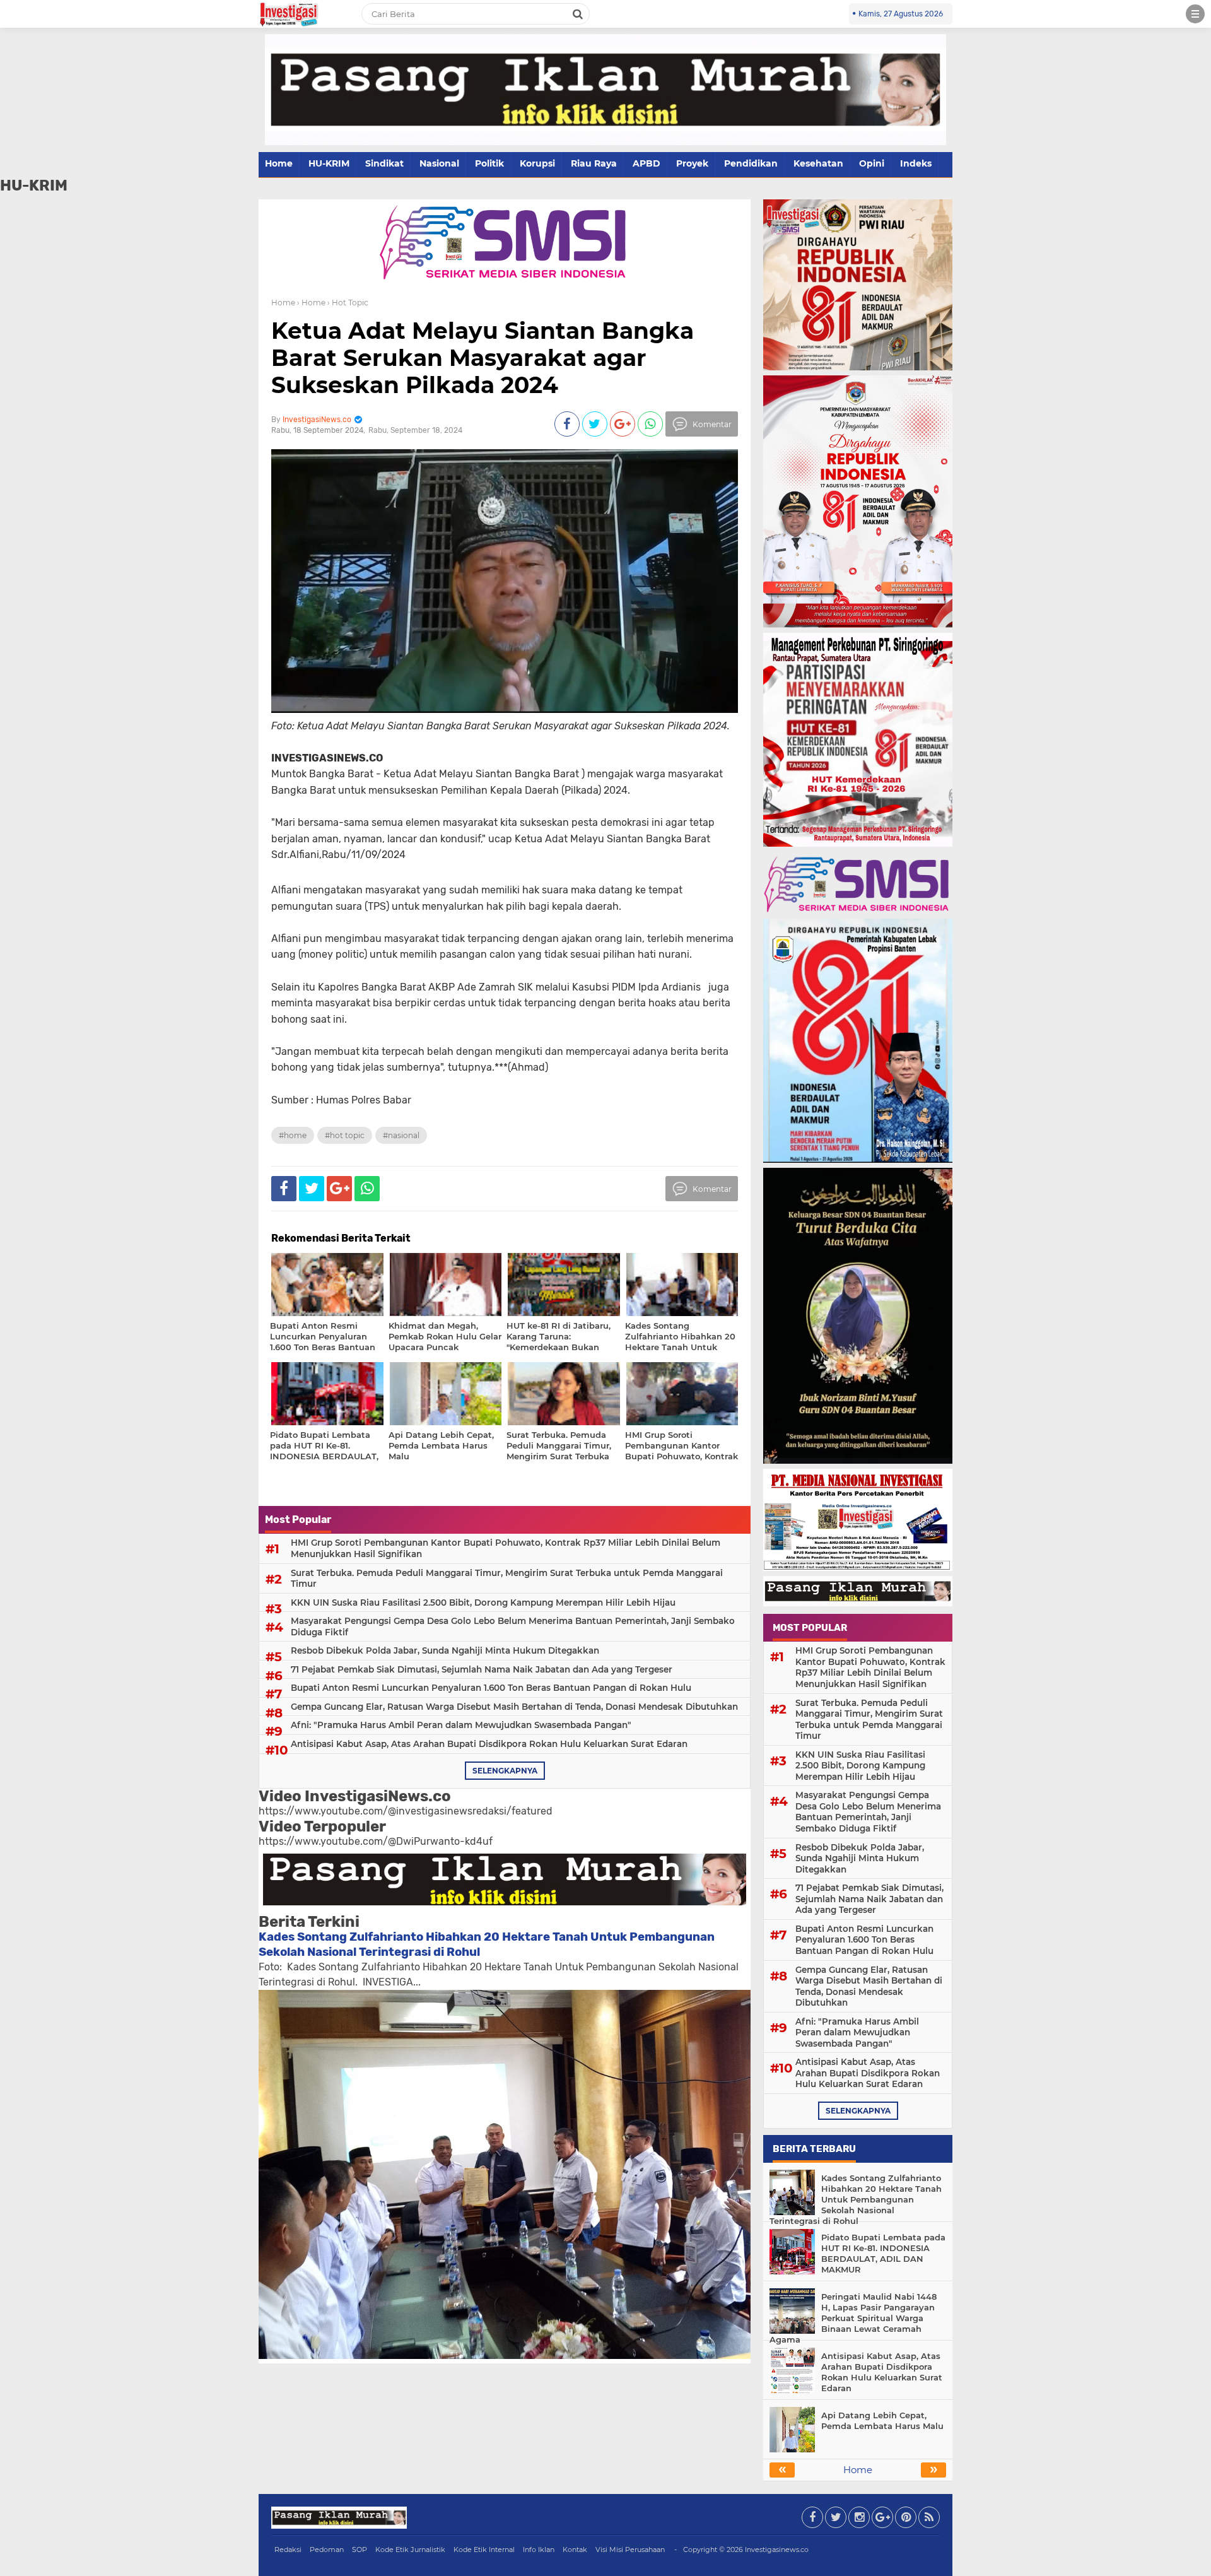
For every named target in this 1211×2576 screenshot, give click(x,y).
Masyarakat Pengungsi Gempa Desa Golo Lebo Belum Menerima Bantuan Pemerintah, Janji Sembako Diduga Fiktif (513, 1626)
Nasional (439, 163)
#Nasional (401, 1135)
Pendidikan (751, 163)
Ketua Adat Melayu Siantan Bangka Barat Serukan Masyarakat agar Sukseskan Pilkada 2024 (483, 358)
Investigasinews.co (777, 2550)
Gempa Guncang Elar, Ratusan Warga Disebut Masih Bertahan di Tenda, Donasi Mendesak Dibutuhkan (514, 1707)
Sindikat (384, 163)
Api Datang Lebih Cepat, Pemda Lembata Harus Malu (882, 2420)
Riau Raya (594, 163)
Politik (489, 163)
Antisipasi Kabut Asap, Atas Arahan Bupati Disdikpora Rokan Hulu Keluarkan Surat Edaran (489, 1744)
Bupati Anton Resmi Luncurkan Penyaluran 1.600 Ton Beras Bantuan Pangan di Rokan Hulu (491, 1688)
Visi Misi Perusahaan (630, 2550)
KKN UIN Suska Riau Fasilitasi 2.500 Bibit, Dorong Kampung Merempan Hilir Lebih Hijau (483, 1603)
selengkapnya (505, 1771)
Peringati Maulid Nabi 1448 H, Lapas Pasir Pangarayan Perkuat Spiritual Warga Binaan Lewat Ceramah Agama (853, 2318)
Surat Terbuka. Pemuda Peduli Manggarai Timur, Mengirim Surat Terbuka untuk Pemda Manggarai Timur (507, 1579)
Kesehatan (818, 163)
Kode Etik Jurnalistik (410, 2550)
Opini (872, 163)
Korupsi (537, 163)
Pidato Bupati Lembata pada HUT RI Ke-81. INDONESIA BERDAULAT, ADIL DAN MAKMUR (883, 2253)
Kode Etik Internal (484, 2550)
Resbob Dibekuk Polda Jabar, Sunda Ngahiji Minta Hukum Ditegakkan (445, 1650)
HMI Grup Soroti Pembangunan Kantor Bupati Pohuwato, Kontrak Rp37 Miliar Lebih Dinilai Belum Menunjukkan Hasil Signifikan (506, 1548)
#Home (293, 1135)
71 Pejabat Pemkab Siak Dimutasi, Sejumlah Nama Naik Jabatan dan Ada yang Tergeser (482, 1669)
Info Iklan (539, 2550)
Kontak (575, 2550)
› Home (311, 303)
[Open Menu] (1195, 14)
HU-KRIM (329, 163)
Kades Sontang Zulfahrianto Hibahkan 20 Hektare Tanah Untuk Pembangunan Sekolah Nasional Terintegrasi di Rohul (856, 2199)
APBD (646, 163)
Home (279, 163)
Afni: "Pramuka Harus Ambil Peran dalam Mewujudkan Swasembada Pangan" (461, 1725)
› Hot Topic (348, 303)
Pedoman (327, 2550)
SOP (360, 2550)
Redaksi (288, 2550)
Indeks (916, 163)
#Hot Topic (345, 1135)
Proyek (692, 163)
